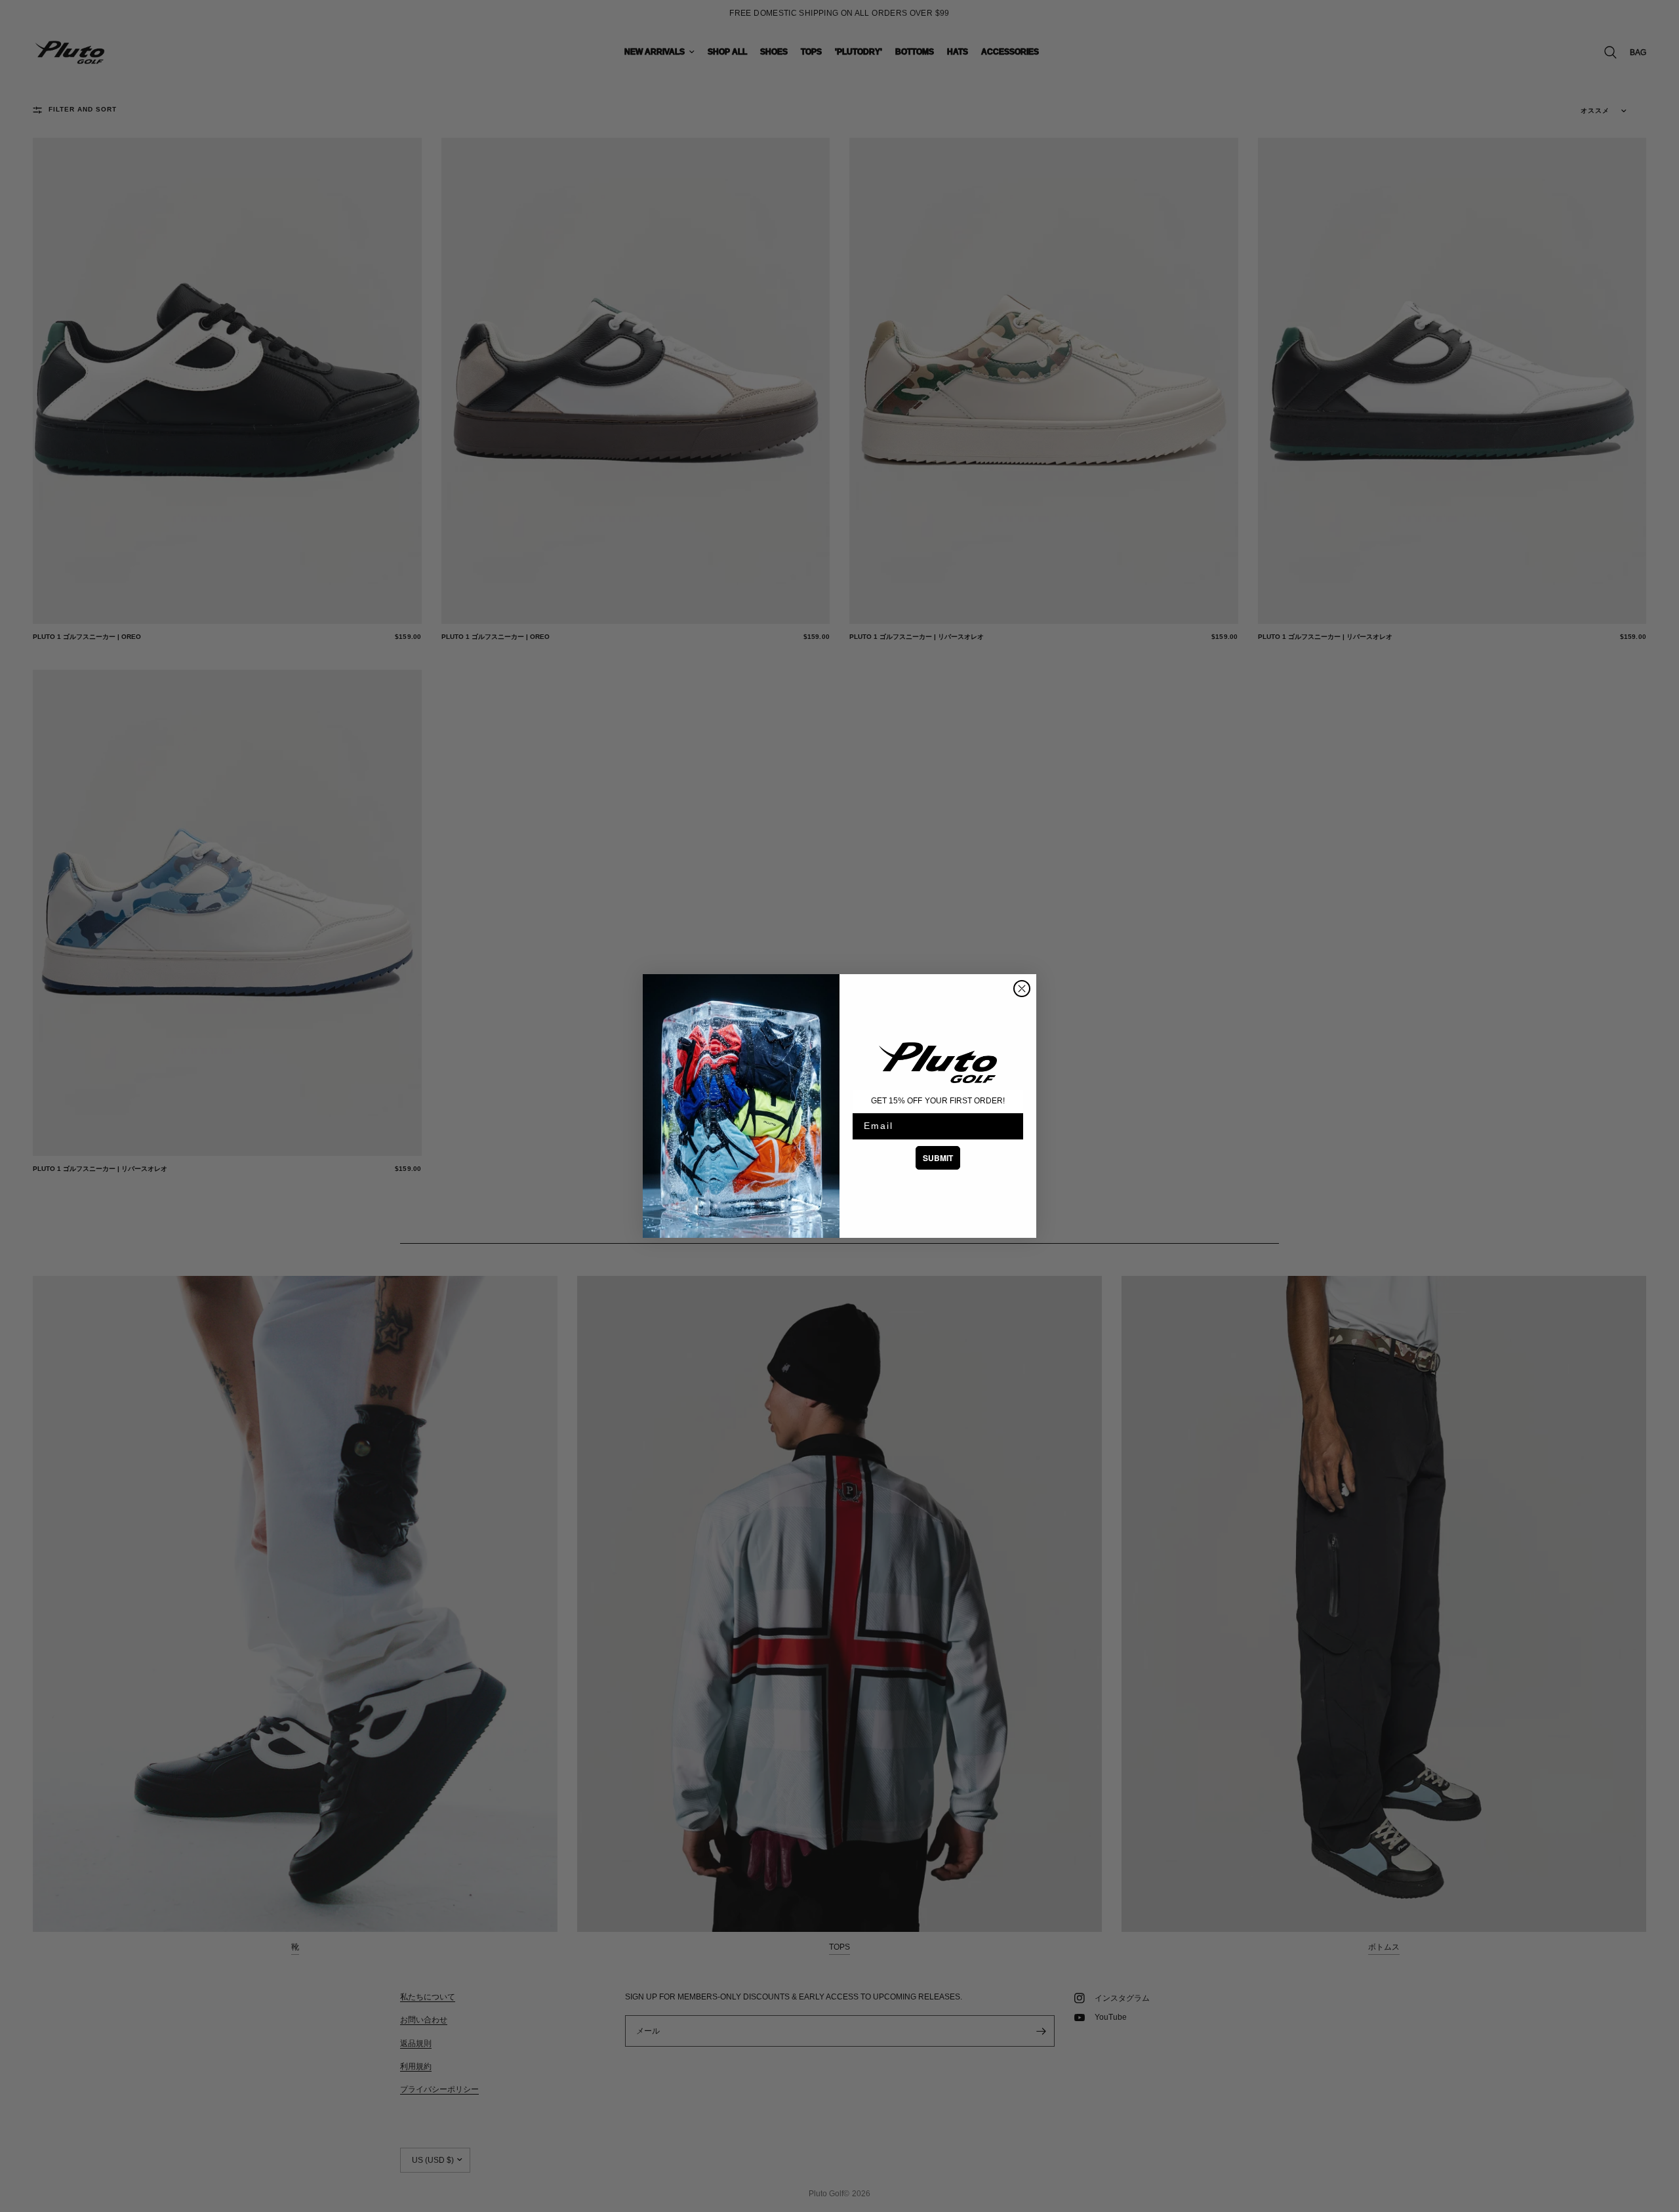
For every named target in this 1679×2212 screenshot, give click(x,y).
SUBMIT (938, 1158)
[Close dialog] (1022, 989)
